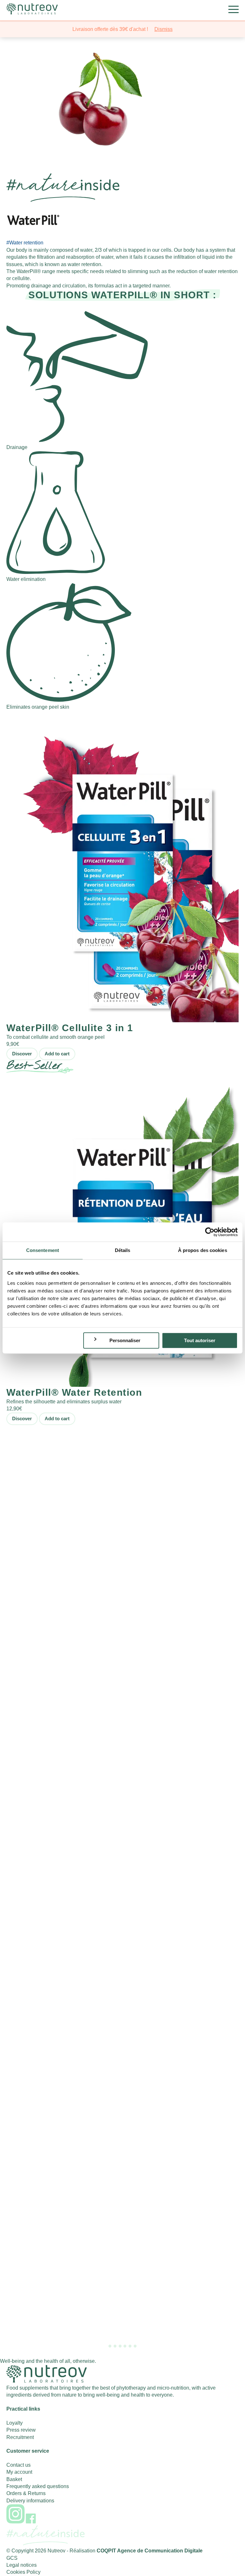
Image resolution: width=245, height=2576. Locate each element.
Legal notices (22, 2565)
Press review (21, 2430)
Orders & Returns (26, 2493)
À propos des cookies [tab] (203, 1250)
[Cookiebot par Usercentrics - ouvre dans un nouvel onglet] (210, 1232)
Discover (22, 1054)
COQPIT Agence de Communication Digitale (150, 2551)
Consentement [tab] (43, 1250)
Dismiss (163, 29)
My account (19, 2472)
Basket (14, 2479)
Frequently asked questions (38, 2486)
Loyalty (15, 2423)
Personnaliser (125, 1340)
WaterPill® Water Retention (74, 1392)
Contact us (19, 2465)
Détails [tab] (123, 1250)
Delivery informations (30, 2501)
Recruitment (20, 2437)
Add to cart (57, 1054)
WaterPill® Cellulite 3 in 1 (70, 1028)
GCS (12, 2558)
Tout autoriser (200, 1340)
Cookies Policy (23, 2572)
